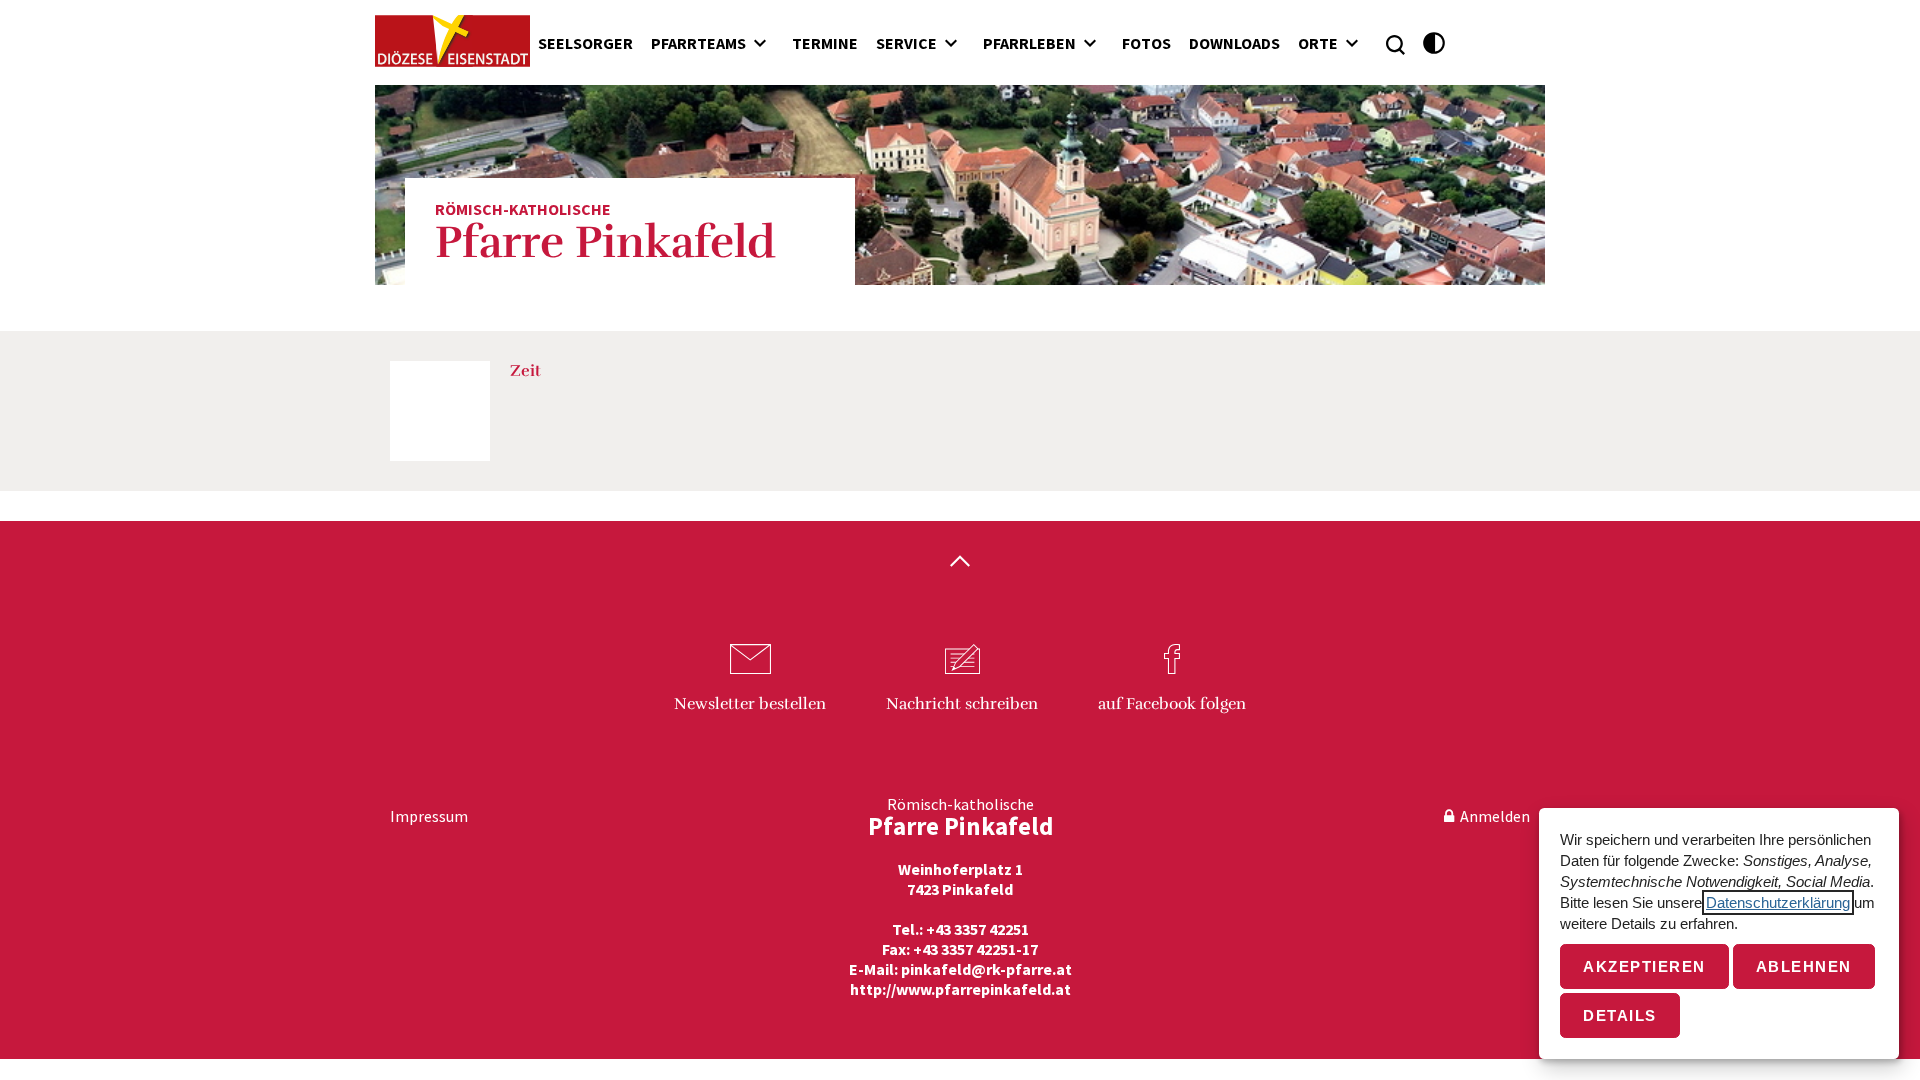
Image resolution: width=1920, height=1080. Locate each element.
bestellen (750, 704)
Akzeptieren (1644, 966)
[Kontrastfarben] (1434, 43)
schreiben (962, 704)
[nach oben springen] (960, 563)
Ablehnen (1804, 966)
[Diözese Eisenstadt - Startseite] (452, 41)
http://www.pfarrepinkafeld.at (960, 989)
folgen (1172, 704)
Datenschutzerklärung (1778, 902)
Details (1620, 1015)
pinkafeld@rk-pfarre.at (986, 969)
